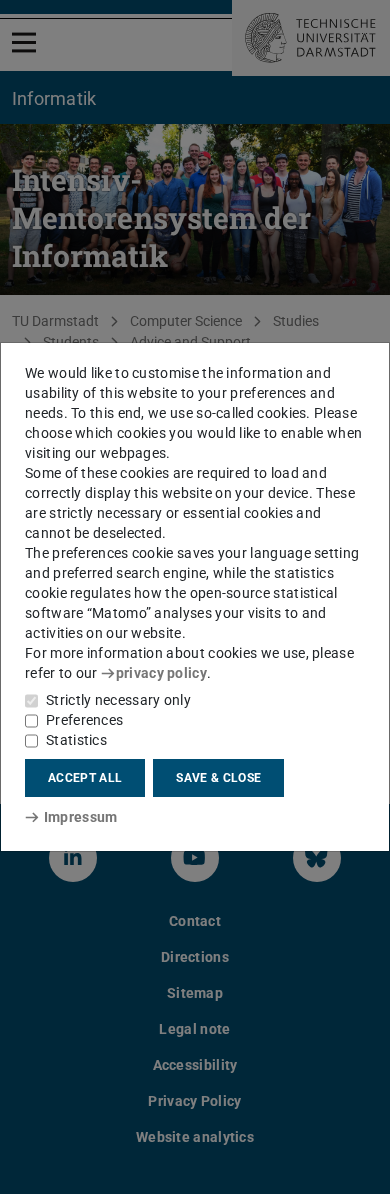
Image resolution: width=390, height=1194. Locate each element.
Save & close (218, 778)
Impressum (80, 817)
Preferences (84, 720)
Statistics (76, 740)
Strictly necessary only (118, 700)
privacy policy (161, 673)
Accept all (85, 778)
